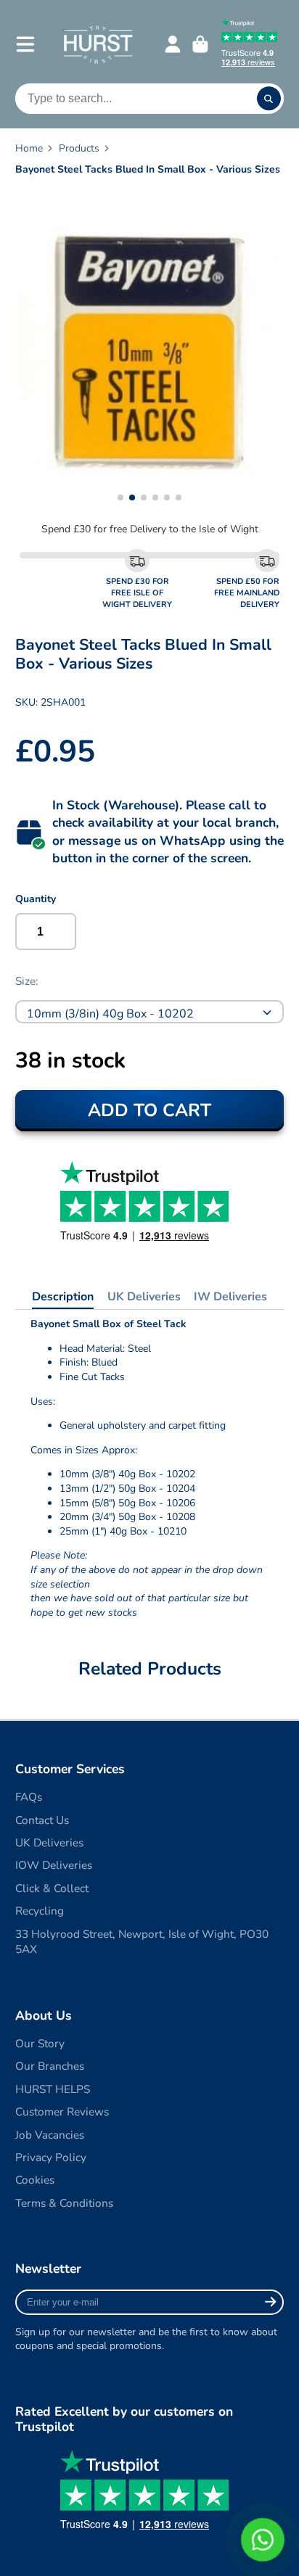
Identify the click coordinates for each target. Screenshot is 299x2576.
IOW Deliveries (54, 1865)
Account (173, 44)
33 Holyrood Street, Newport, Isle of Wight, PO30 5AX (142, 1942)
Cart (200, 44)
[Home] (98, 44)
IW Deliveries (230, 1297)
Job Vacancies (50, 2135)
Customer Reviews (62, 2111)
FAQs (29, 1797)
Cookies (35, 2180)
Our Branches (50, 2066)
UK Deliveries (144, 1297)
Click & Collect (52, 1888)
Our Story (40, 2043)
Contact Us (42, 1820)
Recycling (40, 1911)
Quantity (36, 899)
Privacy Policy (51, 2157)
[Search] (269, 99)
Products (79, 148)
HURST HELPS (53, 2089)
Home (29, 148)
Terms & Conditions (64, 2203)
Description (63, 1297)
